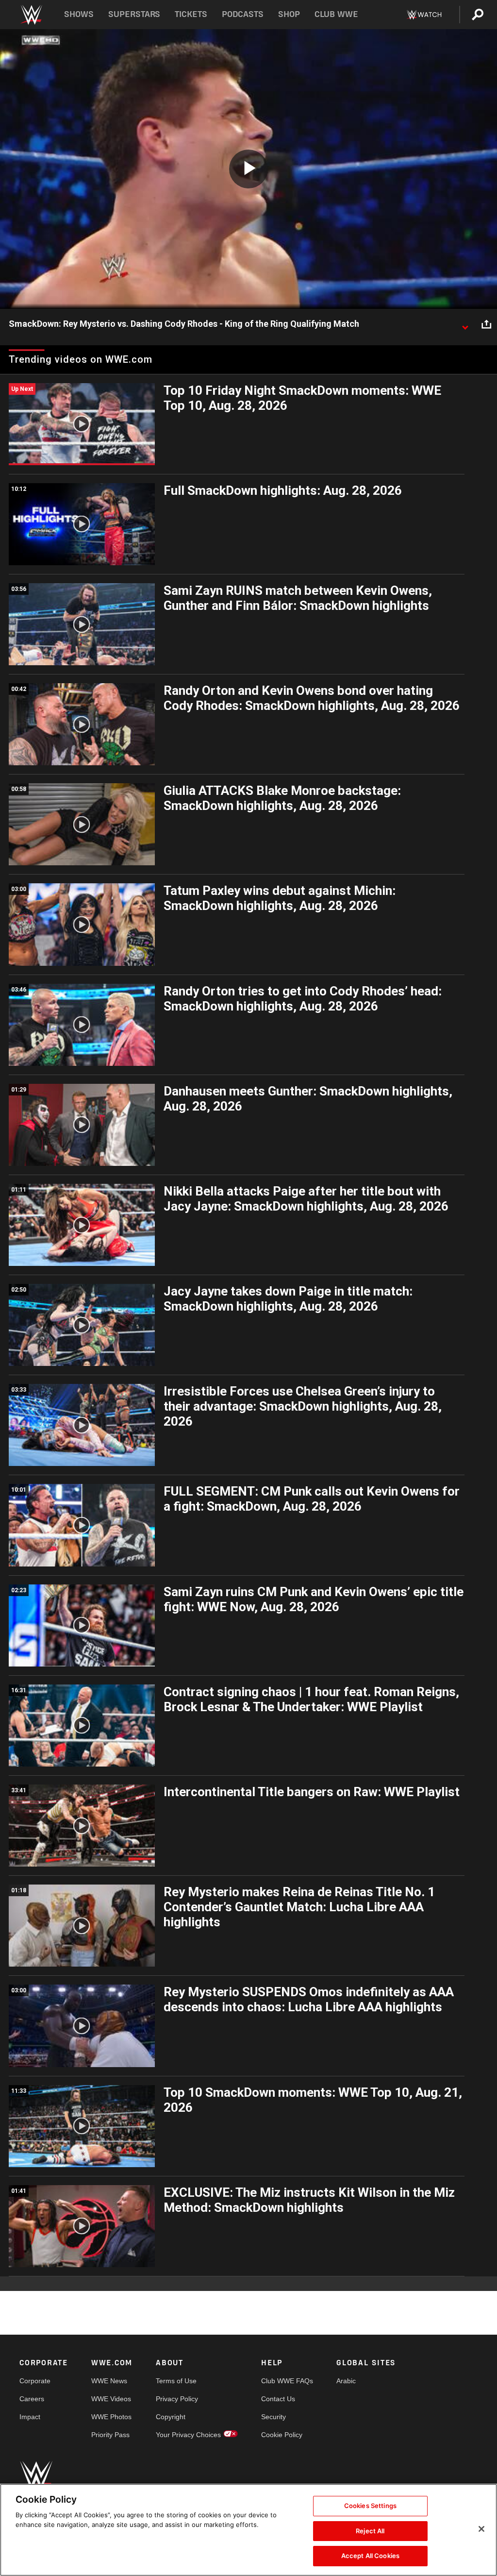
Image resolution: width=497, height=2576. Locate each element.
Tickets (191, 14)
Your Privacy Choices (188, 2435)
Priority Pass (110, 2435)
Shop (289, 14)
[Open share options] (486, 324)
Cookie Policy (282, 2435)
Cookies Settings (370, 2506)
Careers (32, 2399)
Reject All (370, 2531)
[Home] (31, 15)
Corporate (35, 2381)
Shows (79, 14)
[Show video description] (465, 324)
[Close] (481, 2529)
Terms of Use (176, 2381)
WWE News (109, 2381)
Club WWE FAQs (287, 2381)
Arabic (346, 2381)
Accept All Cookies (370, 2556)
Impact (30, 2417)
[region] (248, 2530)
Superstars (134, 14)
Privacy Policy (177, 2399)
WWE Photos (111, 2417)
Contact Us (278, 2399)
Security (273, 2417)
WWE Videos (111, 2399)
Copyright (171, 2417)
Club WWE (336, 14)
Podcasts (243, 14)
